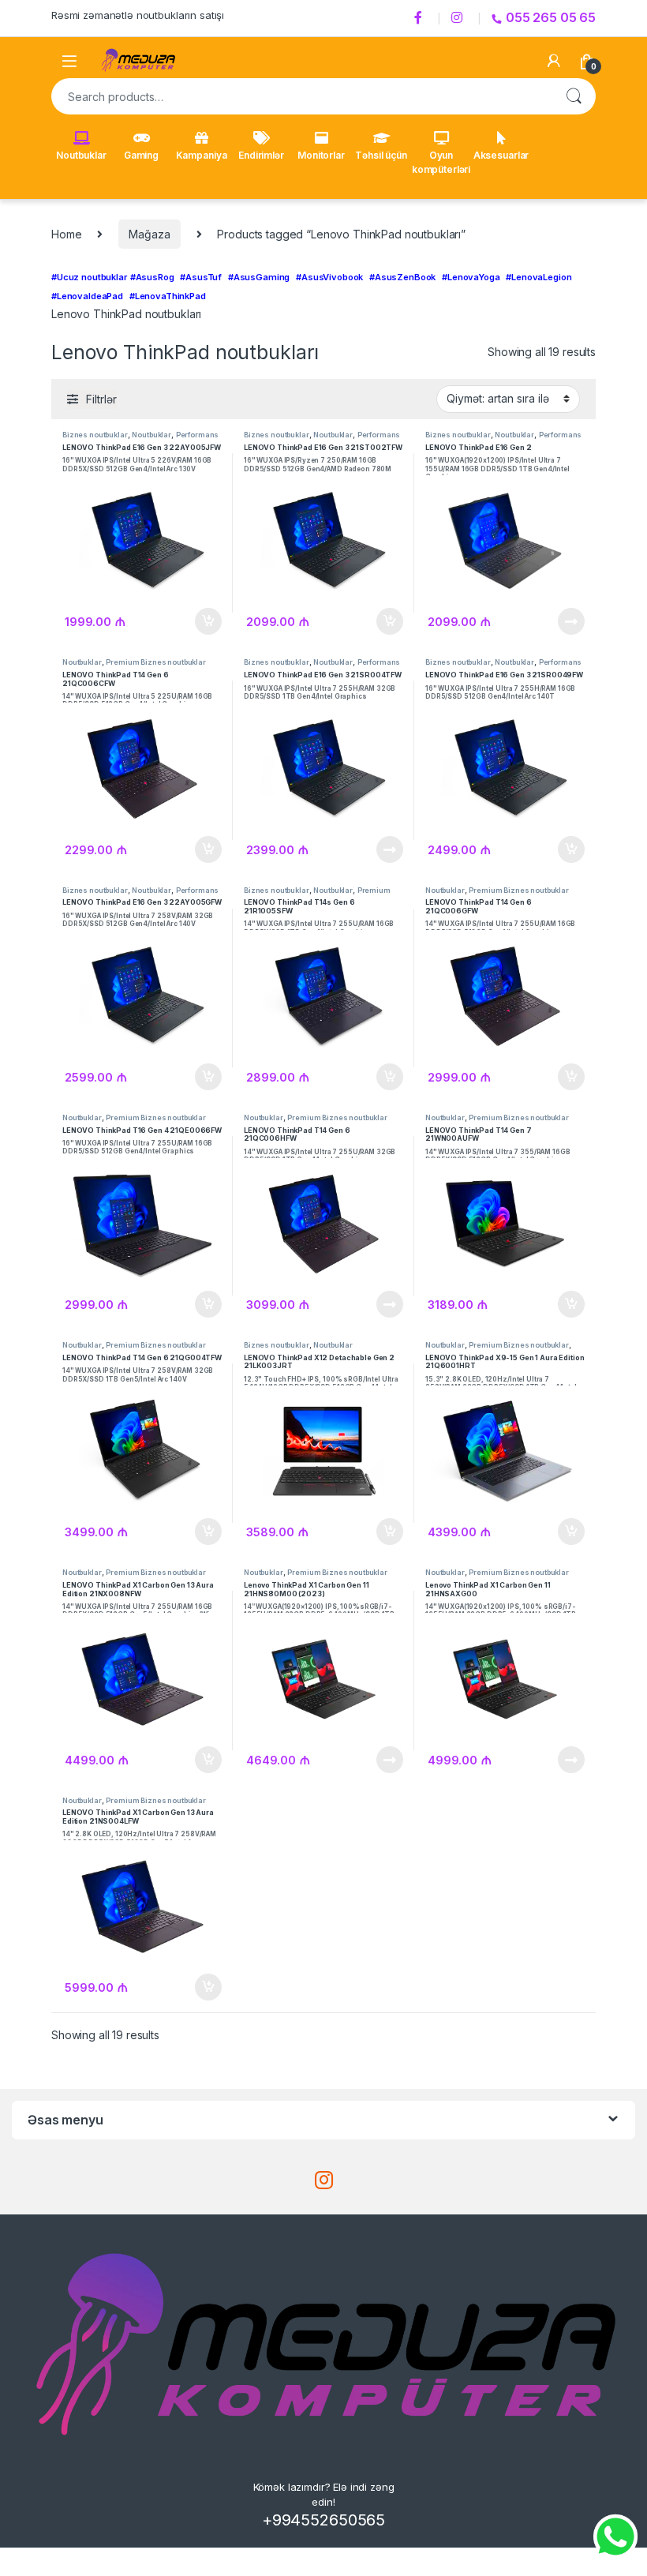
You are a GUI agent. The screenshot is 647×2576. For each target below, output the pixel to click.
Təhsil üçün (381, 155)
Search (574, 96)
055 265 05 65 (551, 17)
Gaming (141, 155)
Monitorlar (321, 155)
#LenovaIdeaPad (87, 296)
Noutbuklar (81, 155)
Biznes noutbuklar (95, 435)
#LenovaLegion (539, 277)
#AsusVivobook (329, 277)
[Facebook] (421, 18)
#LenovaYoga (471, 277)
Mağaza (149, 234)
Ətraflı (571, 621)
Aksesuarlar (501, 155)
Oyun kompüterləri (441, 162)
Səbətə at (206, 621)
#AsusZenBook (402, 277)
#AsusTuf (201, 277)
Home (66, 234)
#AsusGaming (259, 277)
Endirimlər (261, 155)
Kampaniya (202, 155)
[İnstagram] (459, 18)
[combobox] (301, 96)
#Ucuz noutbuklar (89, 277)
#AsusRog (152, 277)
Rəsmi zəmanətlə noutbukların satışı (138, 15)
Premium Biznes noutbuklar (156, 662)
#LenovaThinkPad (168, 296)
